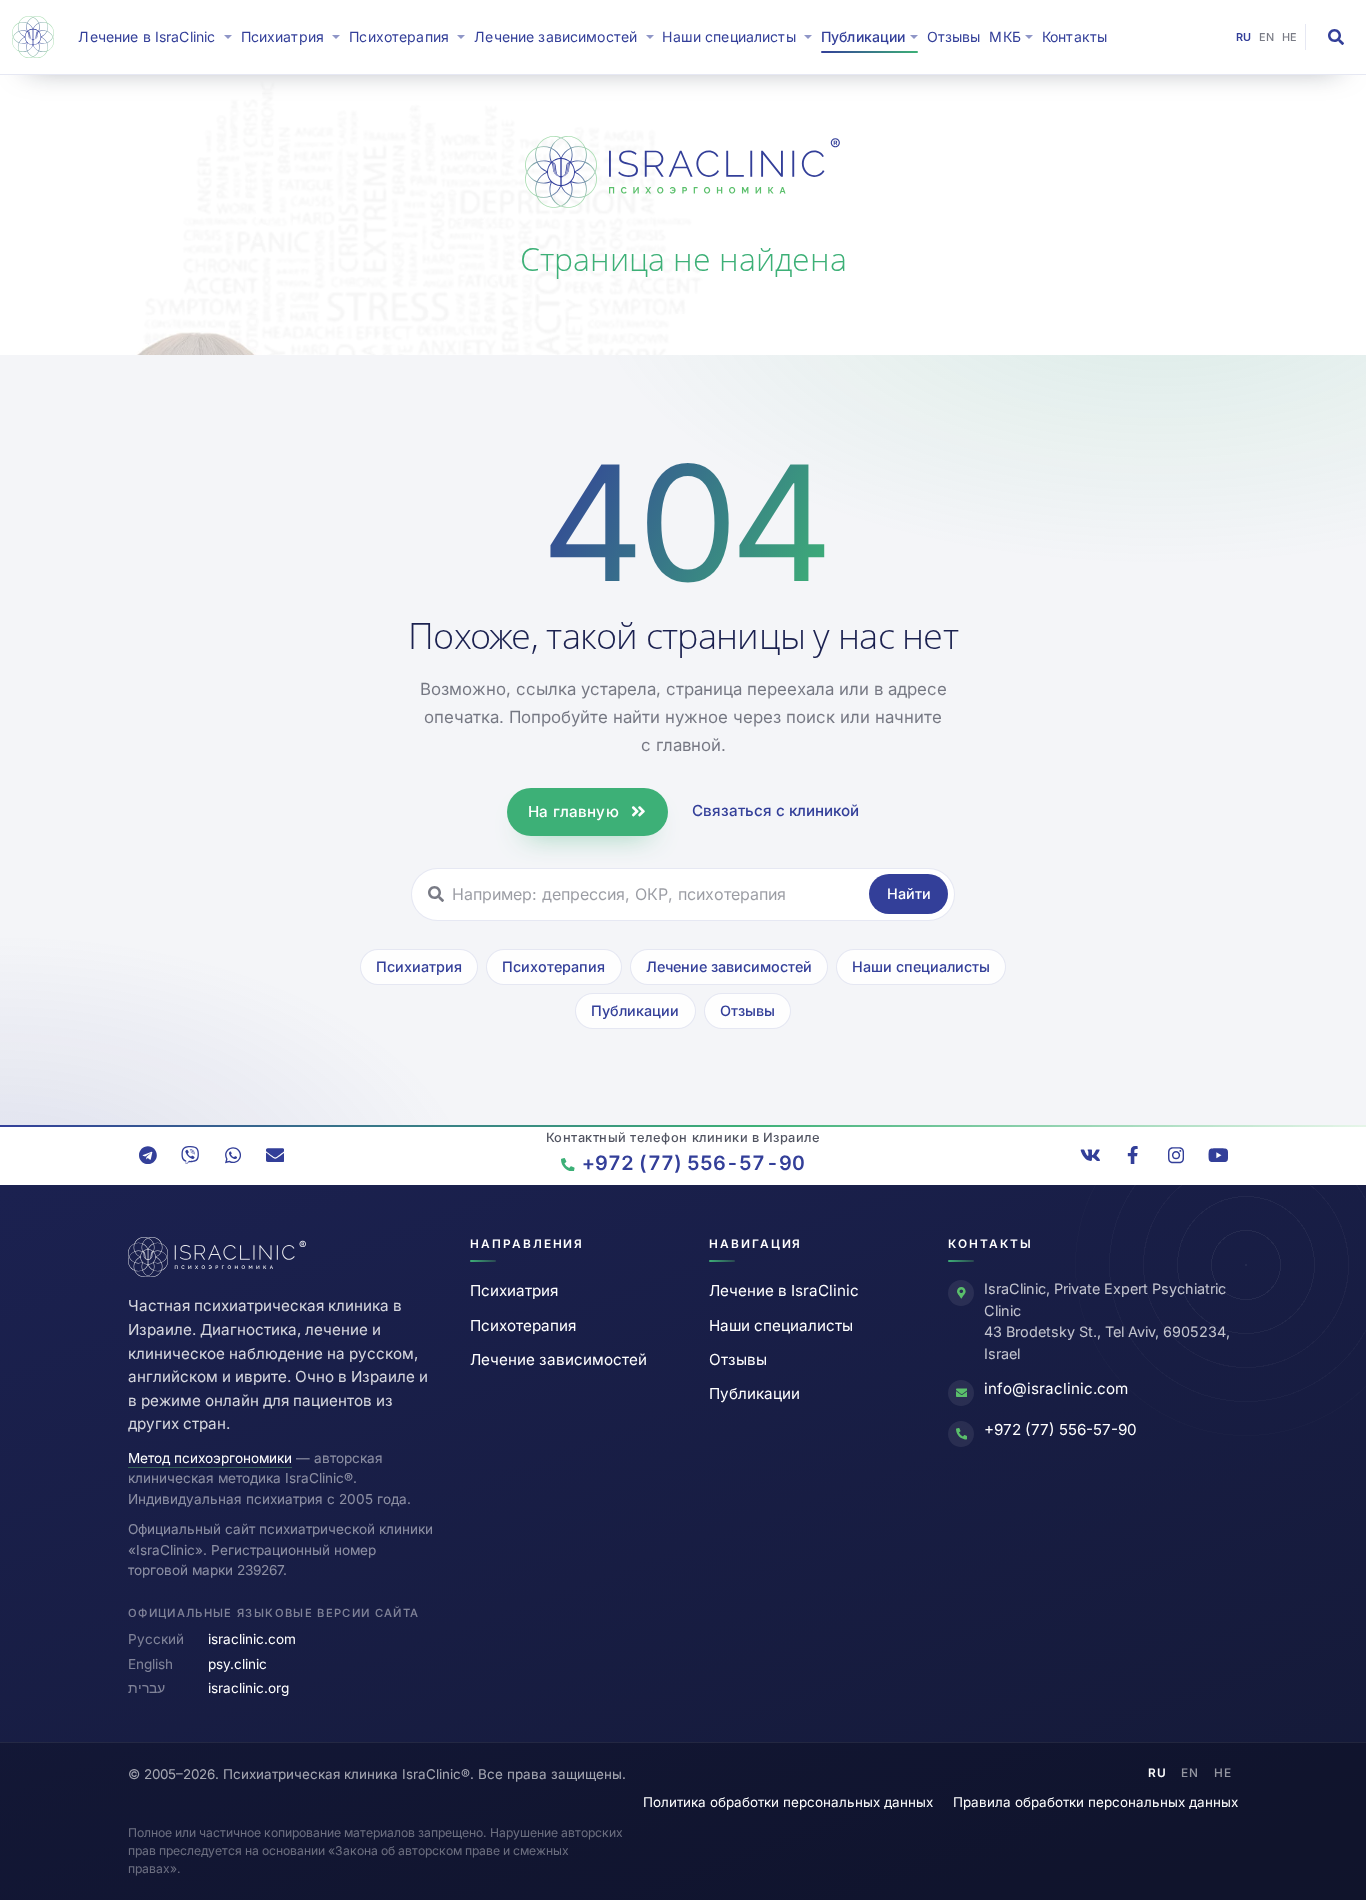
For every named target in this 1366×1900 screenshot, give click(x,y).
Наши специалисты (921, 966)
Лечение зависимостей (729, 966)
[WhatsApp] (233, 1155)
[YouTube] (1218, 1155)
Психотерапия (553, 966)
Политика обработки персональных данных (788, 1802)
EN (1267, 37)
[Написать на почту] (275, 1155)
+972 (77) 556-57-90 (1060, 1429)
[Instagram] (1176, 1155)
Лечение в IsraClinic (157, 36)
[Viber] (190, 1155)
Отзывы (954, 36)
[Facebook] (1133, 1155)
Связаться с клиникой (775, 810)
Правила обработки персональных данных (1095, 1802)
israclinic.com (252, 1639)
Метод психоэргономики (210, 1458)
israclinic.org (248, 1688)
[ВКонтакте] (1091, 1155)
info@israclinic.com (1056, 1388)
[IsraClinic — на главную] (37, 37)
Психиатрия (419, 966)
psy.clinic (237, 1664)
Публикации (635, 1010)
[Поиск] (1336, 37)
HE (1290, 37)
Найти (909, 893)
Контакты (1074, 36)
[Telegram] (148, 1155)
